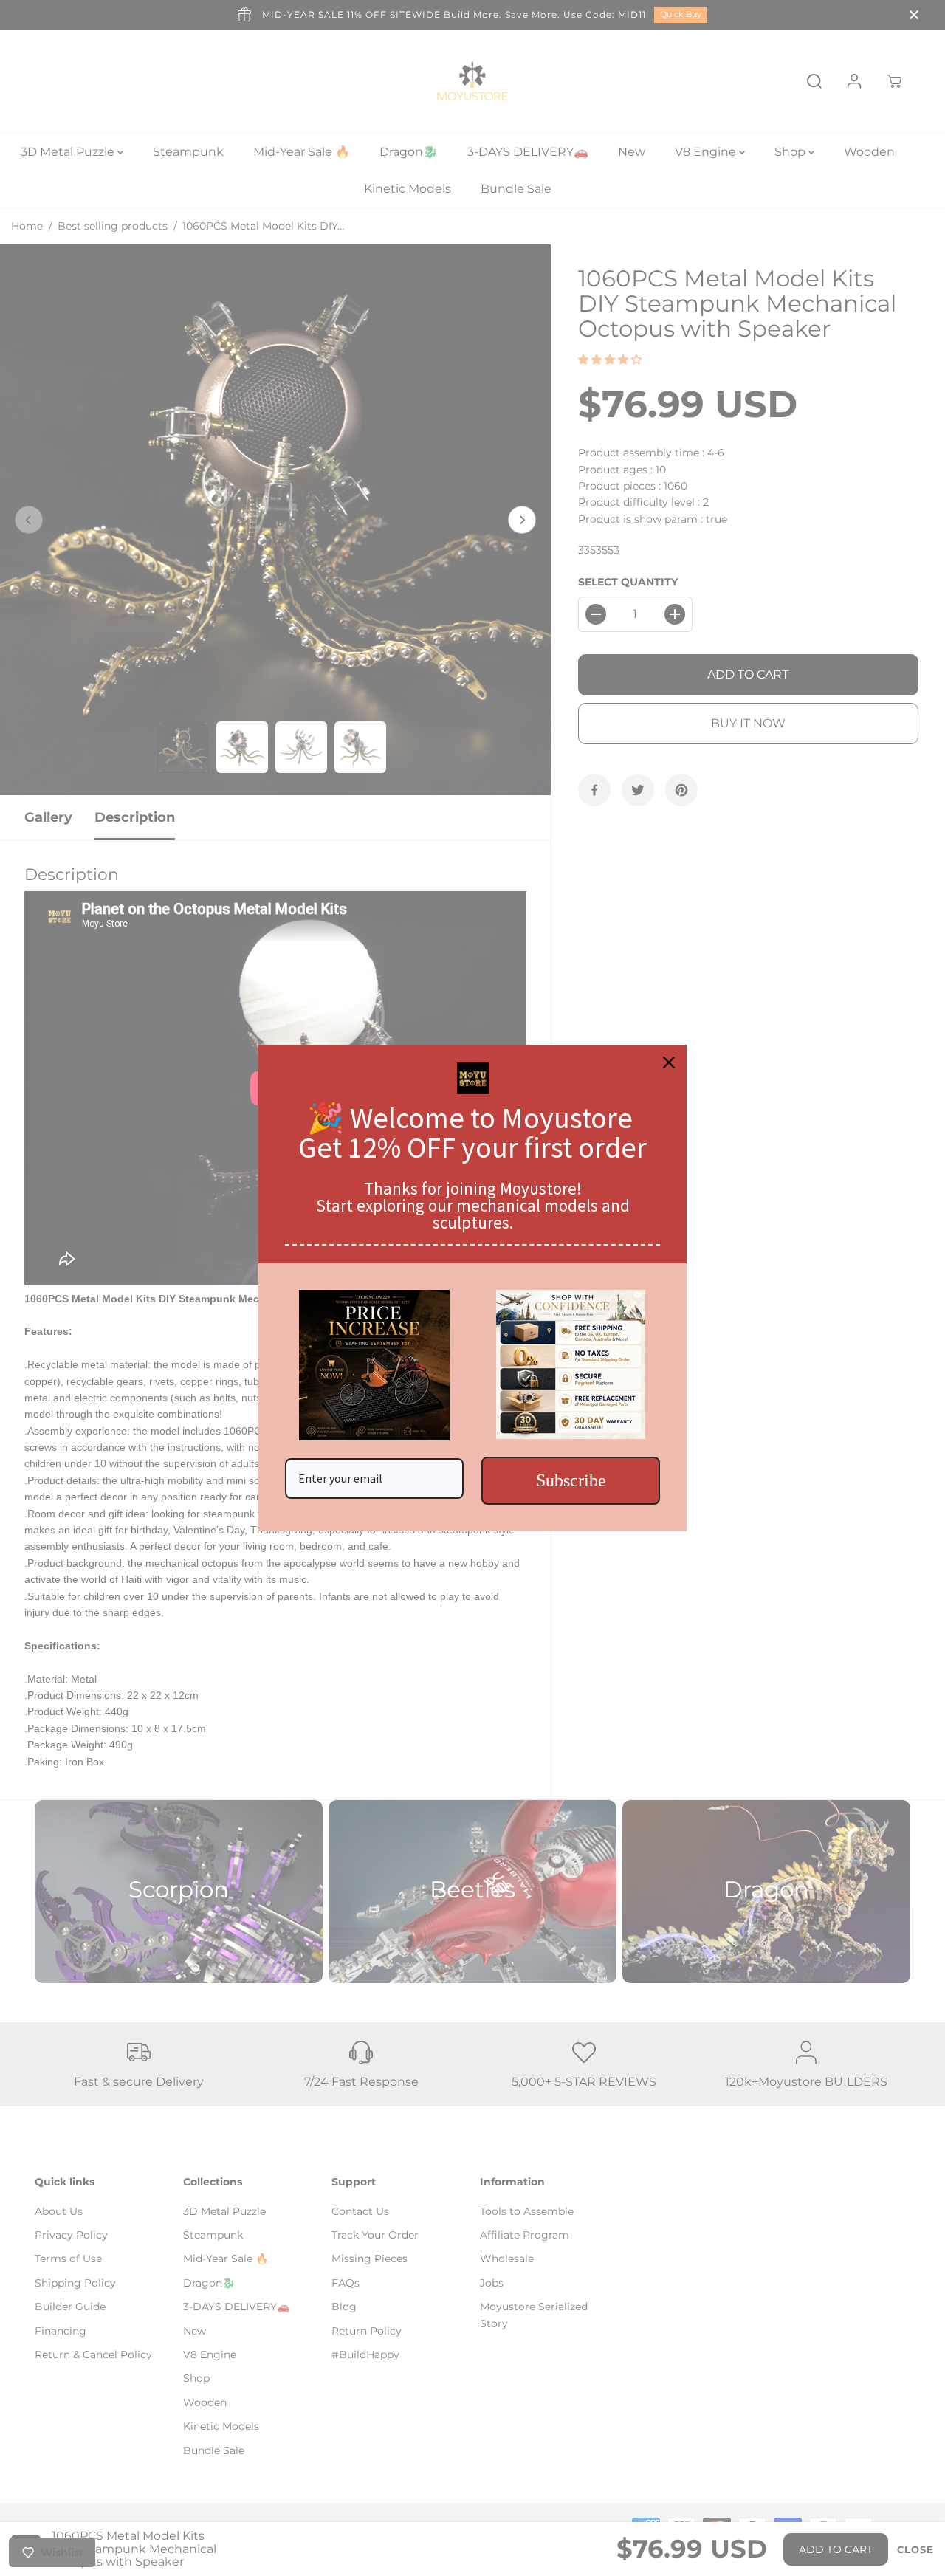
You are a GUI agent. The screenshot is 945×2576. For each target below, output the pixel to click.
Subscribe (571, 1480)
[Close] (669, 1062)
